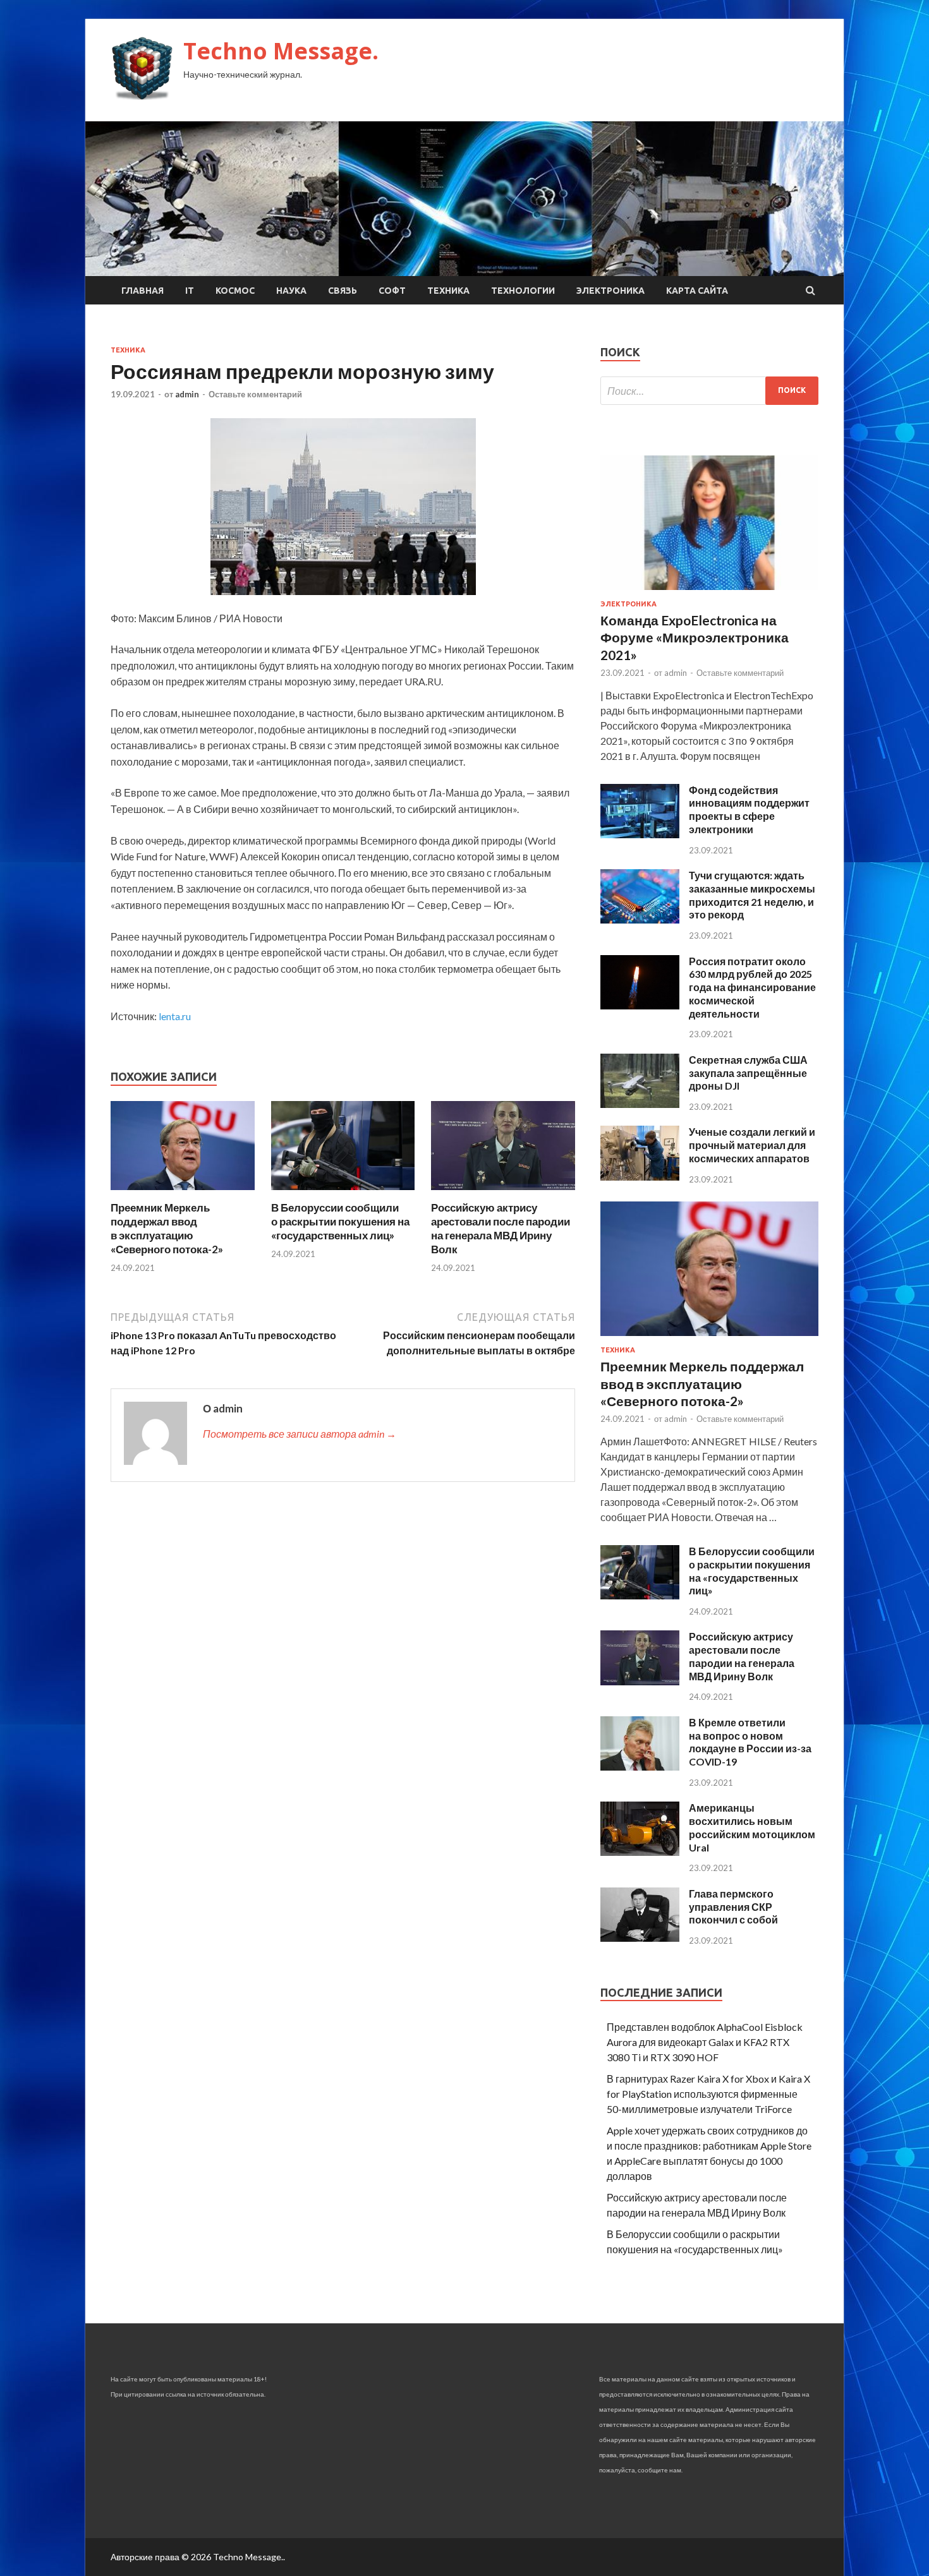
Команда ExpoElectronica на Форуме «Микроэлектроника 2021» (695, 637)
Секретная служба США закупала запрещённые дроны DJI (748, 1073)
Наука (291, 291)
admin (187, 394)
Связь (343, 291)
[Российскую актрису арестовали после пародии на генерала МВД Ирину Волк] (503, 1193)
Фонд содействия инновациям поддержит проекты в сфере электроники (749, 810)
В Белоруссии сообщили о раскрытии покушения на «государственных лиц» (340, 1221)
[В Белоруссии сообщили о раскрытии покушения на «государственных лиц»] (343, 1193)
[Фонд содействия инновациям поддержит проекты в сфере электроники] (640, 834)
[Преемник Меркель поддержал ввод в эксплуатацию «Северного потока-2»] (183, 1193)
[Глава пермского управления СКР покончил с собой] (640, 1938)
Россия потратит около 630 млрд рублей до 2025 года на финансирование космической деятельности (752, 987)
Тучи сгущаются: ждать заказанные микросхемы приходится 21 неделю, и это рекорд (752, 895)
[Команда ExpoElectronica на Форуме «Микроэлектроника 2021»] (709, 592)
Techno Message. (281, 51)
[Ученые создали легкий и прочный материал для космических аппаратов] (640, 1177)
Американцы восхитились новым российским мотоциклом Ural (752, 1827)
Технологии (523, 291)
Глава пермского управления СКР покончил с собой (733, 1907)
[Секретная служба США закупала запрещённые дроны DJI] (640, 1104)
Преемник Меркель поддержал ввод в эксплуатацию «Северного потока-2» (167, 1228)
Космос (235, 291)
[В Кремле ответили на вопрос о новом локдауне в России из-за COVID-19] (640, 1766)
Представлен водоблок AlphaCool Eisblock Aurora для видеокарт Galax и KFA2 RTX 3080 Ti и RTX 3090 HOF (705, 2042)
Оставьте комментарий (255, 394)
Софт (392, 291)
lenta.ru (175, 1016)
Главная (143, 291)
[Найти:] (709, 391)
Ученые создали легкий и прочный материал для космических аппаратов (752, 1145)
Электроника (610, 291)
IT (190, 291)
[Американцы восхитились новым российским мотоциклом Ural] (640, 1852)
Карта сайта (697, 291)
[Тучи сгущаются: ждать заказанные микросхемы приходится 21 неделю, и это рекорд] (640, 919)
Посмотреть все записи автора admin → (300, 1434)
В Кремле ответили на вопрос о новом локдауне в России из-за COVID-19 (750, 1742)
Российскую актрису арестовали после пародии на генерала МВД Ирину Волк (501, 1228)
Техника (448, 291)
